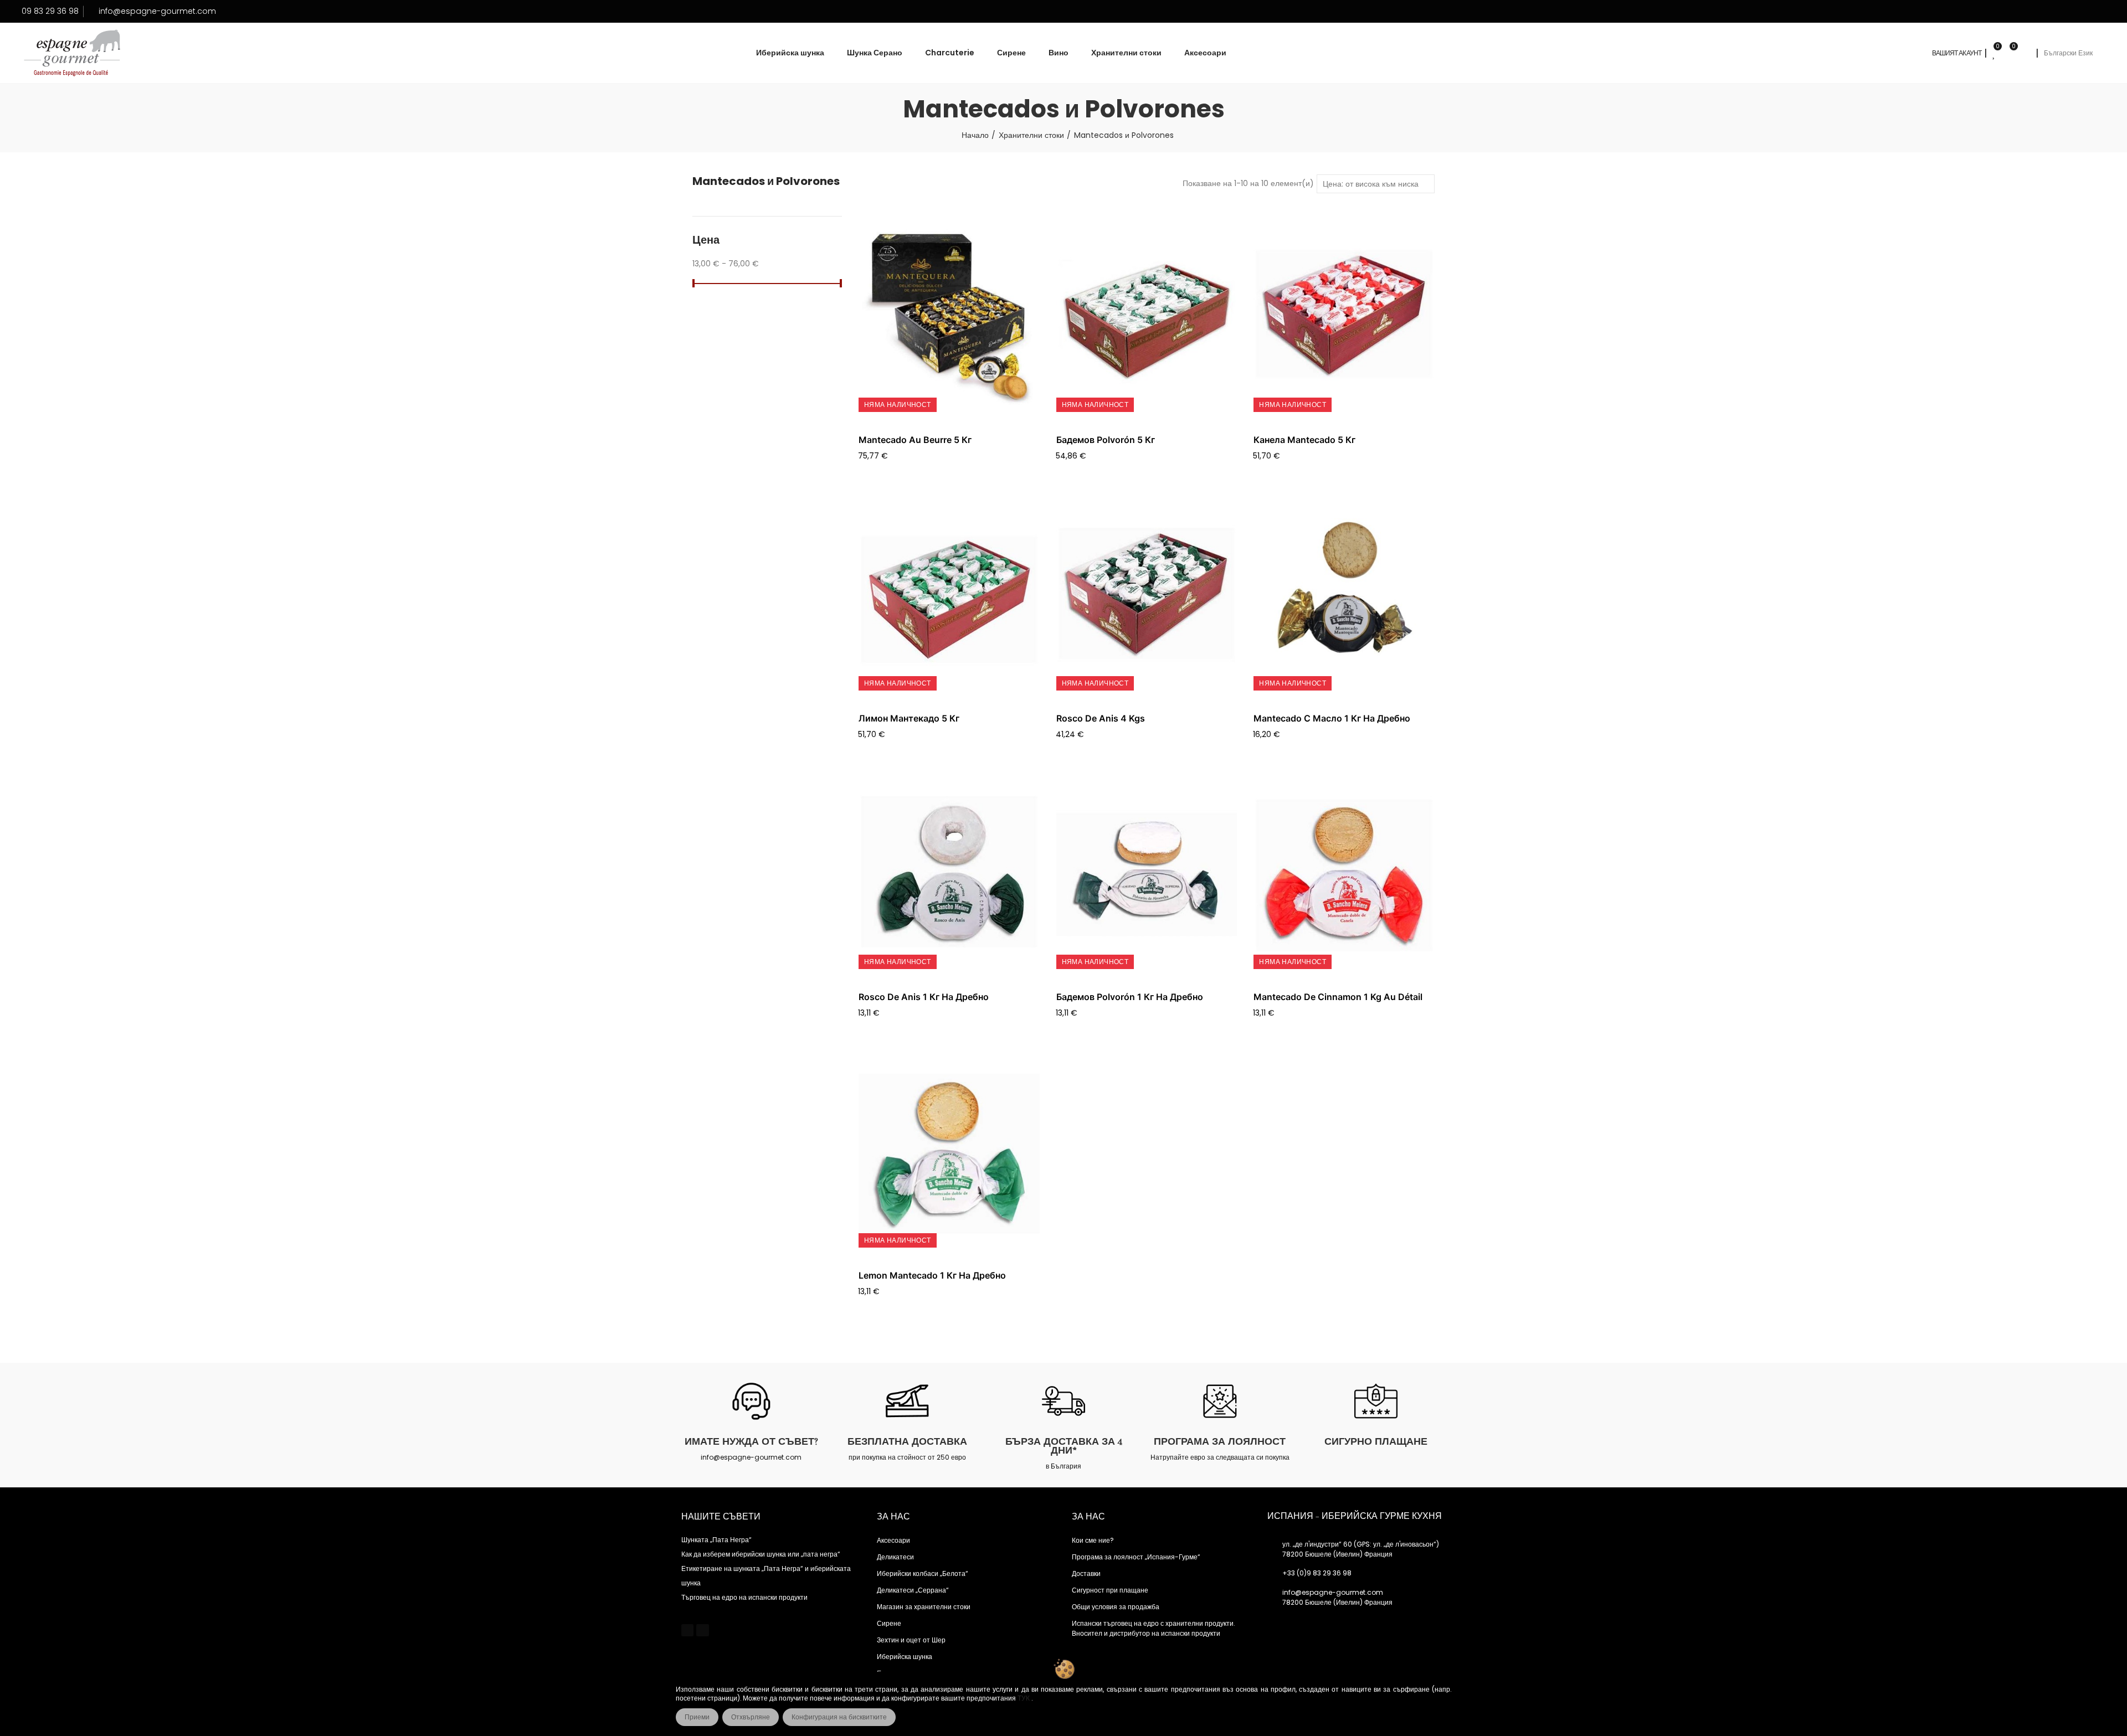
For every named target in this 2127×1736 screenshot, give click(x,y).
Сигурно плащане (1376, 1441)
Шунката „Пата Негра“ (716, 1540)
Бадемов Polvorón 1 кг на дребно (1130, 997)
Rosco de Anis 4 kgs (1101, 718)
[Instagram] (702, 1630)
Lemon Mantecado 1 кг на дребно (932, 1275)
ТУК (1024, 1698)
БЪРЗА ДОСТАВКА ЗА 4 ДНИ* (1064, 1446)
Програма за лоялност (1220, 1441)
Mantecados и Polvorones (766, 181)
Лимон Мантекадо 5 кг (909, 718)
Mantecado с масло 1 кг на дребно (1332, 718)
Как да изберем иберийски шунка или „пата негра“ (761, 1554)
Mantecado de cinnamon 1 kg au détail (1338, 997)
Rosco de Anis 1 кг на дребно (924, 997)
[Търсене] (2025, 53)
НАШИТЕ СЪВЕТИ (721, 1517)
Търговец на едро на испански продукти (744, 1597)
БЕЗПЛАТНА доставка (907, 1441)
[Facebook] (687, 1630)
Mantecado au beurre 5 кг (915, 440)
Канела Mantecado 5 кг (1304, 440)
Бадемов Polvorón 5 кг (1106, 440)
